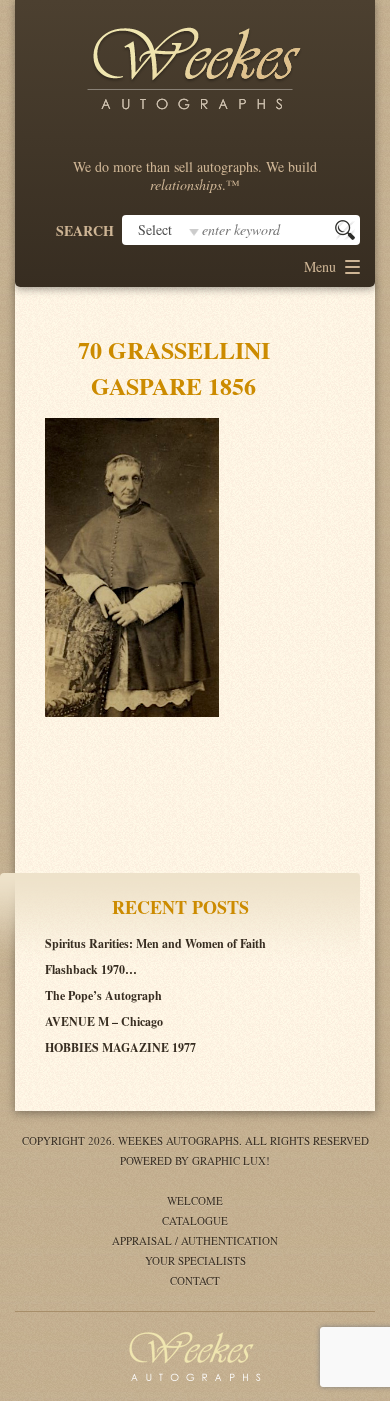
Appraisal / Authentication (195, 1240)
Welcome (195, 1200)
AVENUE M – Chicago (104, 1021)
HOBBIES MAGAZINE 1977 (120, 1047)
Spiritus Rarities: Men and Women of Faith (155, 943)
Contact (195, 1280)
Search (85, 231)
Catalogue (195, 1220)
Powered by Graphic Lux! (195, 1160)
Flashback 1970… (91, 969)
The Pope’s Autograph (103, 995)
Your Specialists (195, 1260)
